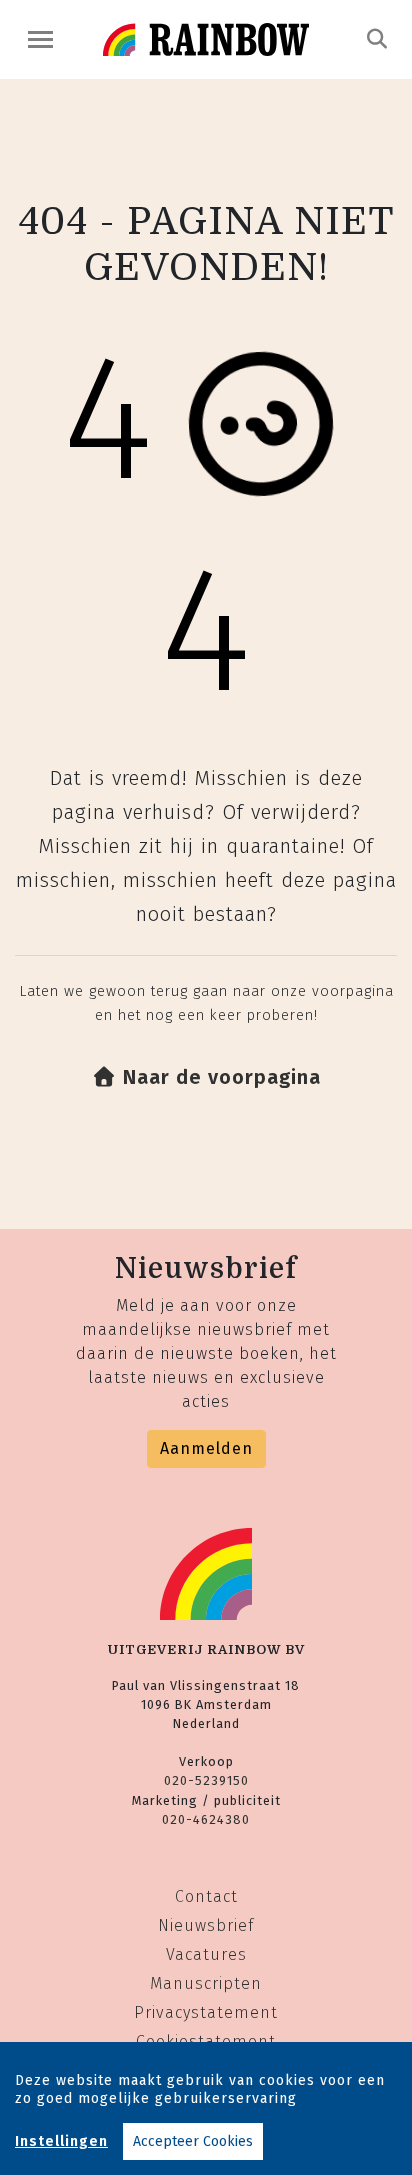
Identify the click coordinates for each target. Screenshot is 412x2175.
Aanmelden (206, 1448)
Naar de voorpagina (219, 1077)
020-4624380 (206, 1819)
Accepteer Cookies (193, 2141)
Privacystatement (206, 2012)
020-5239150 (206, 1780)
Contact (206, 1896)
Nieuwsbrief (206, 1925)
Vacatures (206, 1954)
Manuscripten (206, 1983)
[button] (206, 1077)
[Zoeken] (377, 39)
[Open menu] (40, 39)
